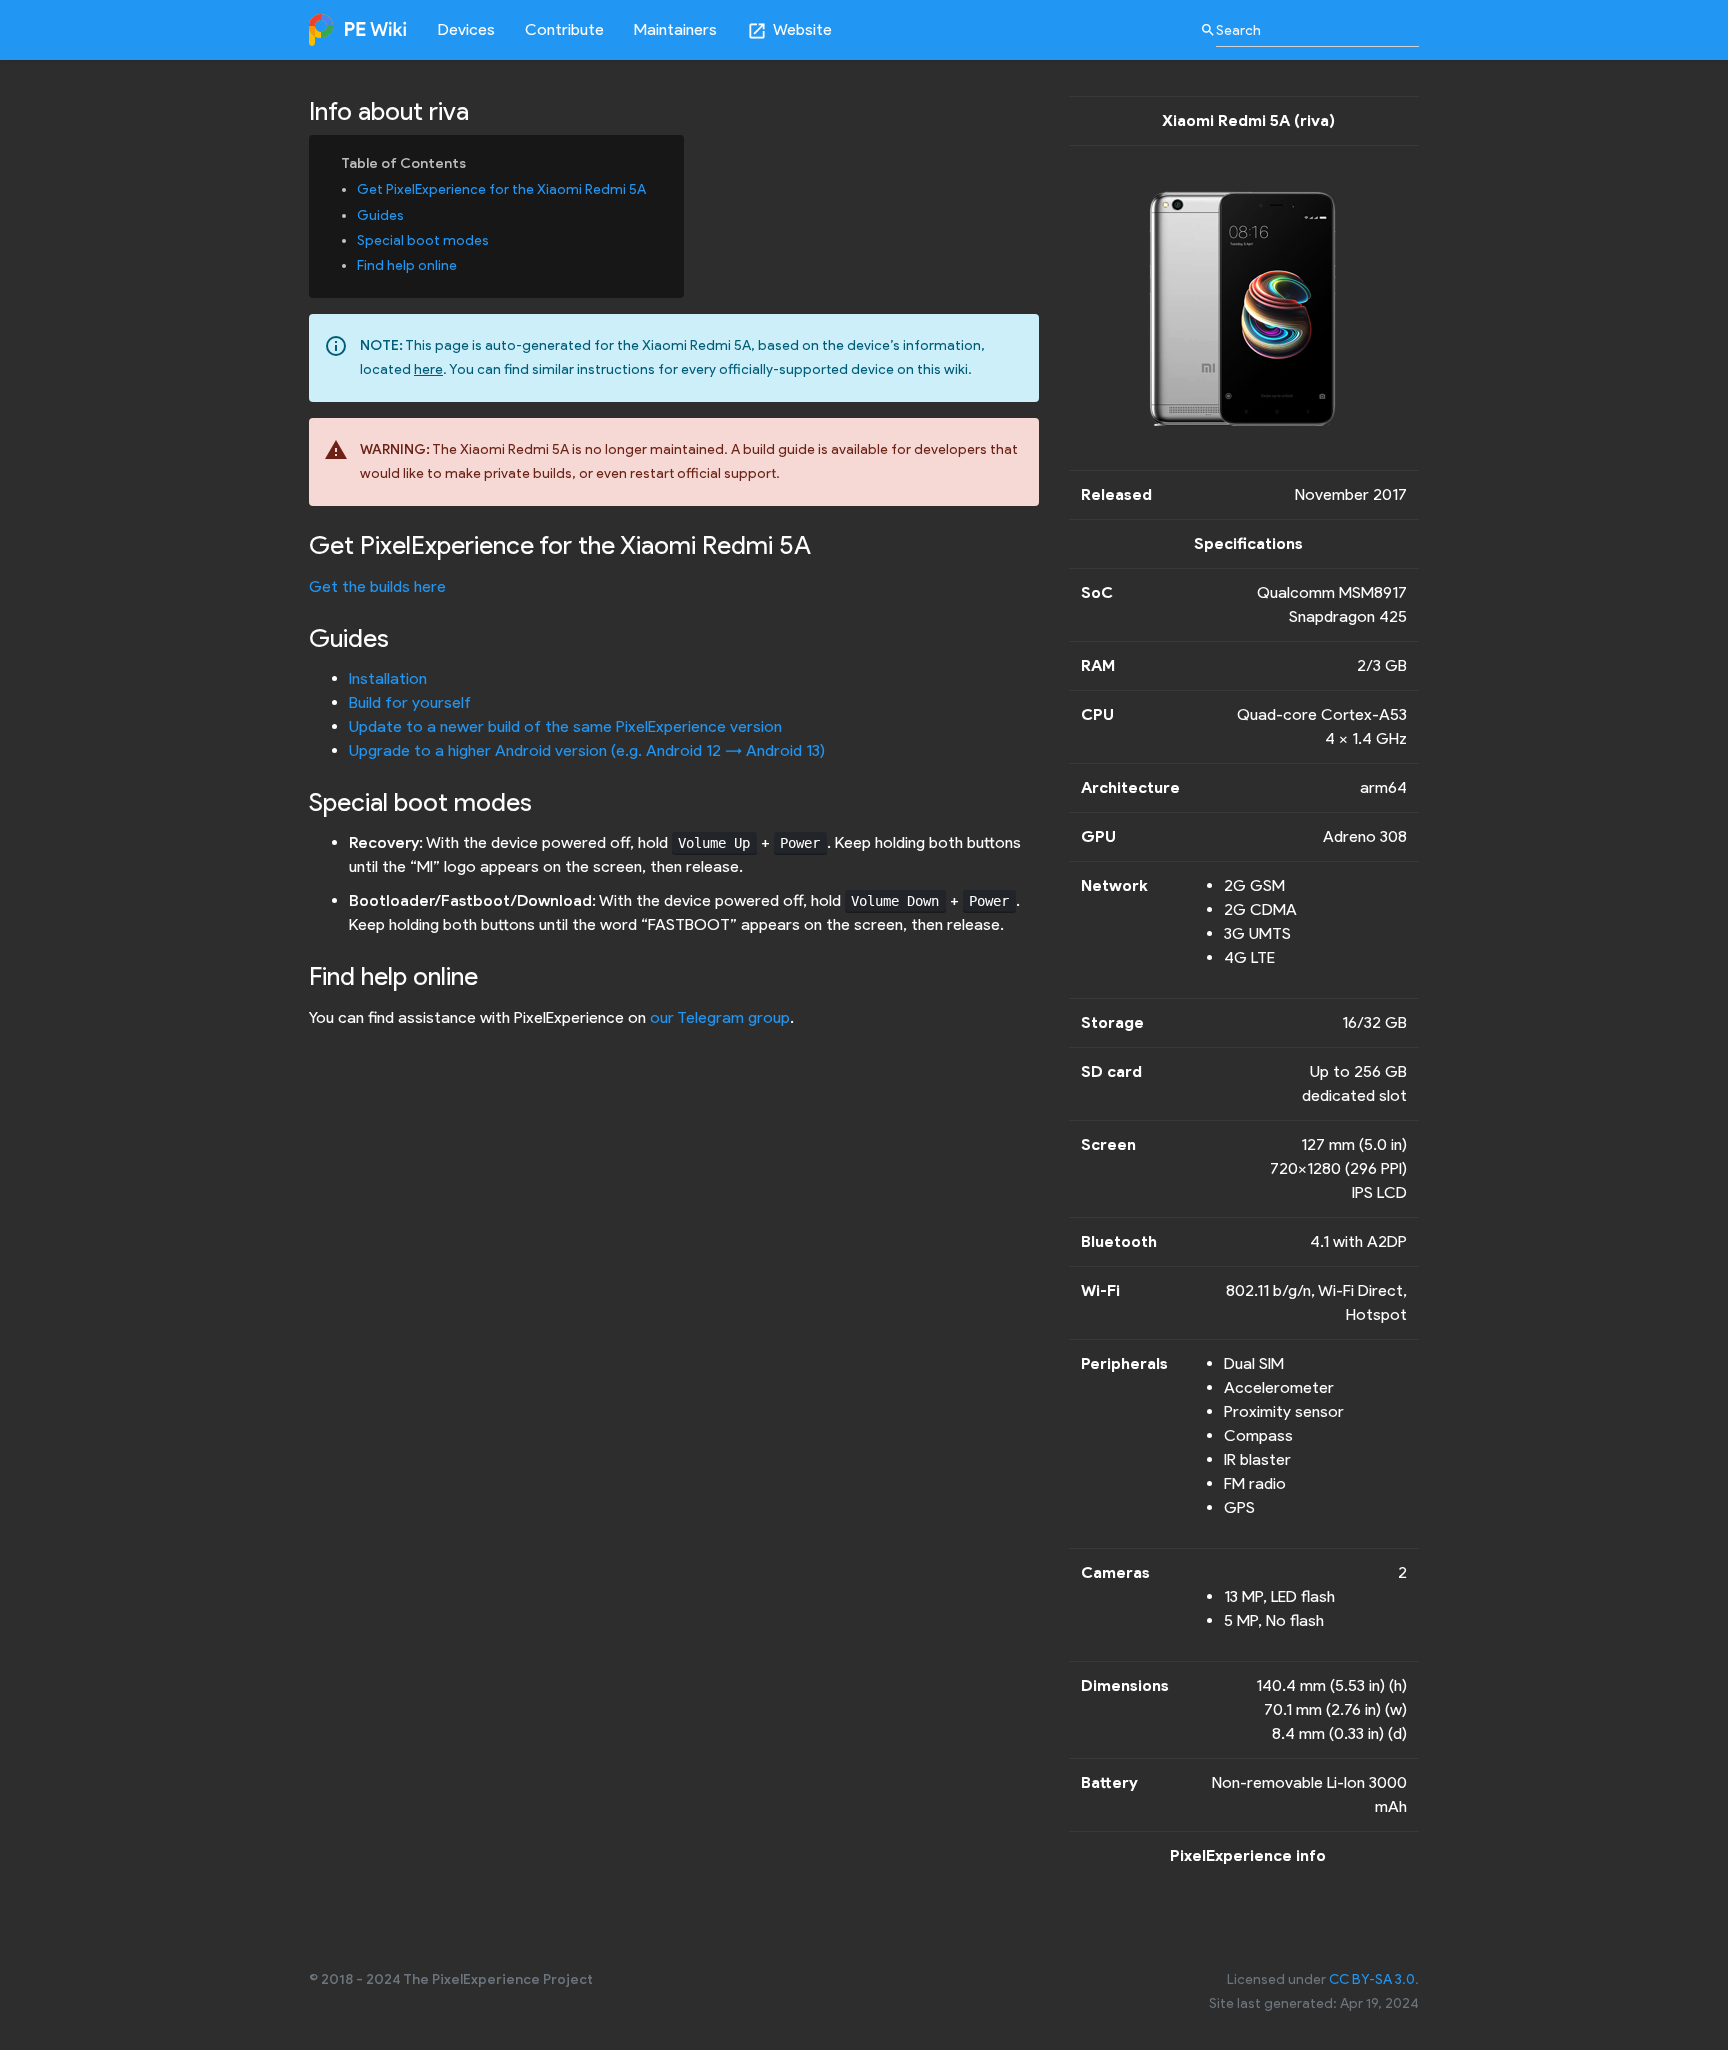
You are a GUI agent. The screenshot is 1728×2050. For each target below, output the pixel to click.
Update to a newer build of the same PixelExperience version (565, 726)
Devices (466, 29)
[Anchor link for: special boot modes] (496, 239)
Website (789, 30)
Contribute (564, 29)
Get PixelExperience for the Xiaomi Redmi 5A (501, 189)
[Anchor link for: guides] (411, 214)
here (428, 369)
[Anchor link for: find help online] (464, 264)
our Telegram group (720, 1017)
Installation (388, 678)
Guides (380, 215)
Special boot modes (423, 240)
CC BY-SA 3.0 (1372, 1979)
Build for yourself (410, 702)
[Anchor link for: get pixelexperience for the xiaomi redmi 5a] (653, 188)
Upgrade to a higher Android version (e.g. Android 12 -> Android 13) (587, 750)
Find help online (407, 265)
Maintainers (675, 29)
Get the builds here (377, 586)
